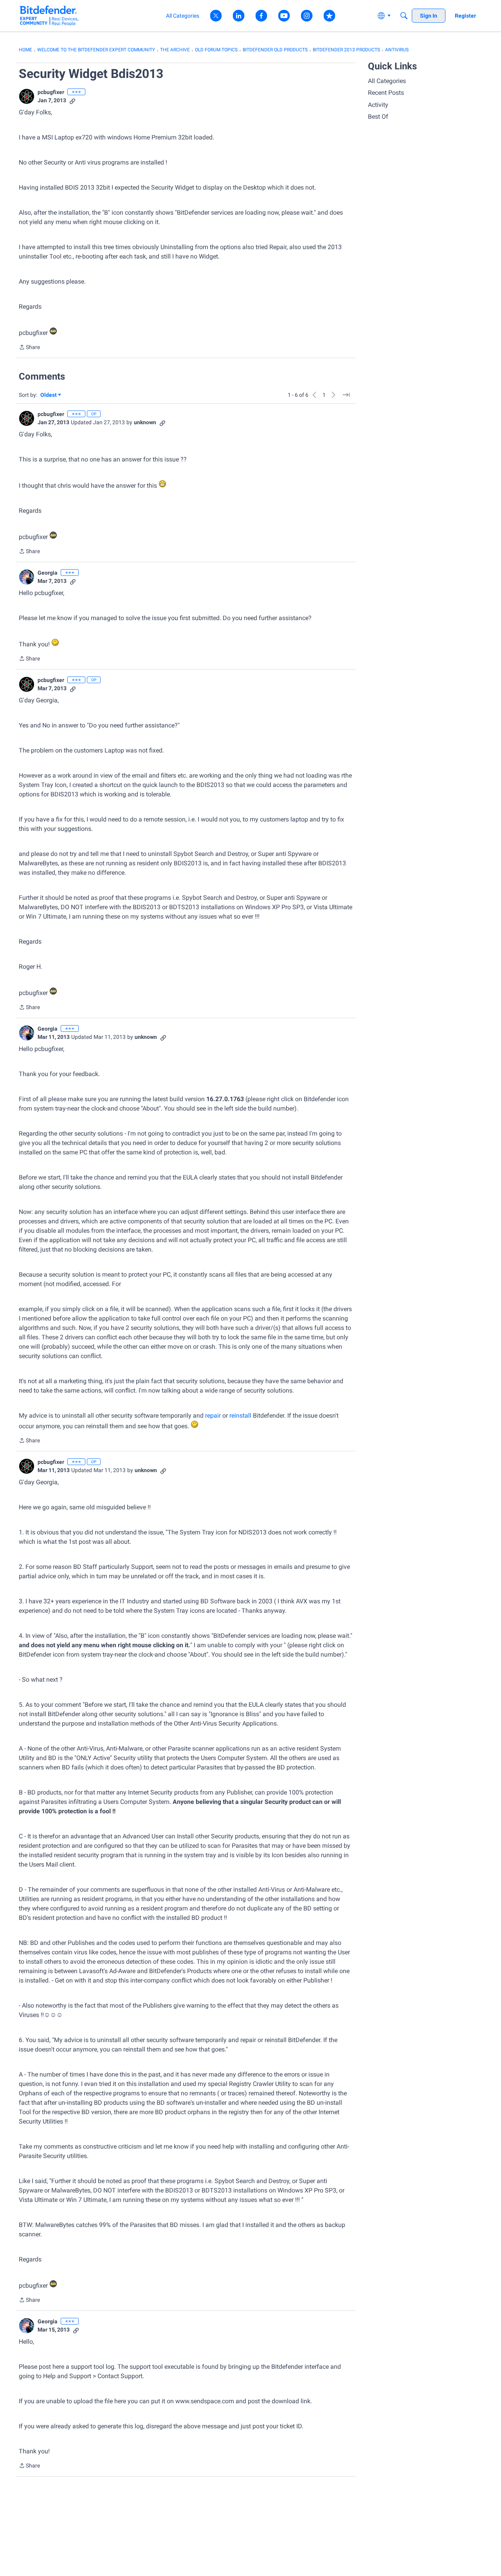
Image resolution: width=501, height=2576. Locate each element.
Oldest (49, 395)
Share (29, 348)
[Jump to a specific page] (346, 395)
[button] (27, 96)
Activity (378, 105)
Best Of (378, 117)
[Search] (404, 16)
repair (213, 1416)
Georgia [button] (48, 573)
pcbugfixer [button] (51, 92)
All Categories (387, 81)
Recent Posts (386, 93)
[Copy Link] (72, 100)
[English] (49, 15)
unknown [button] (145, 422)
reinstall (241, 1416)
